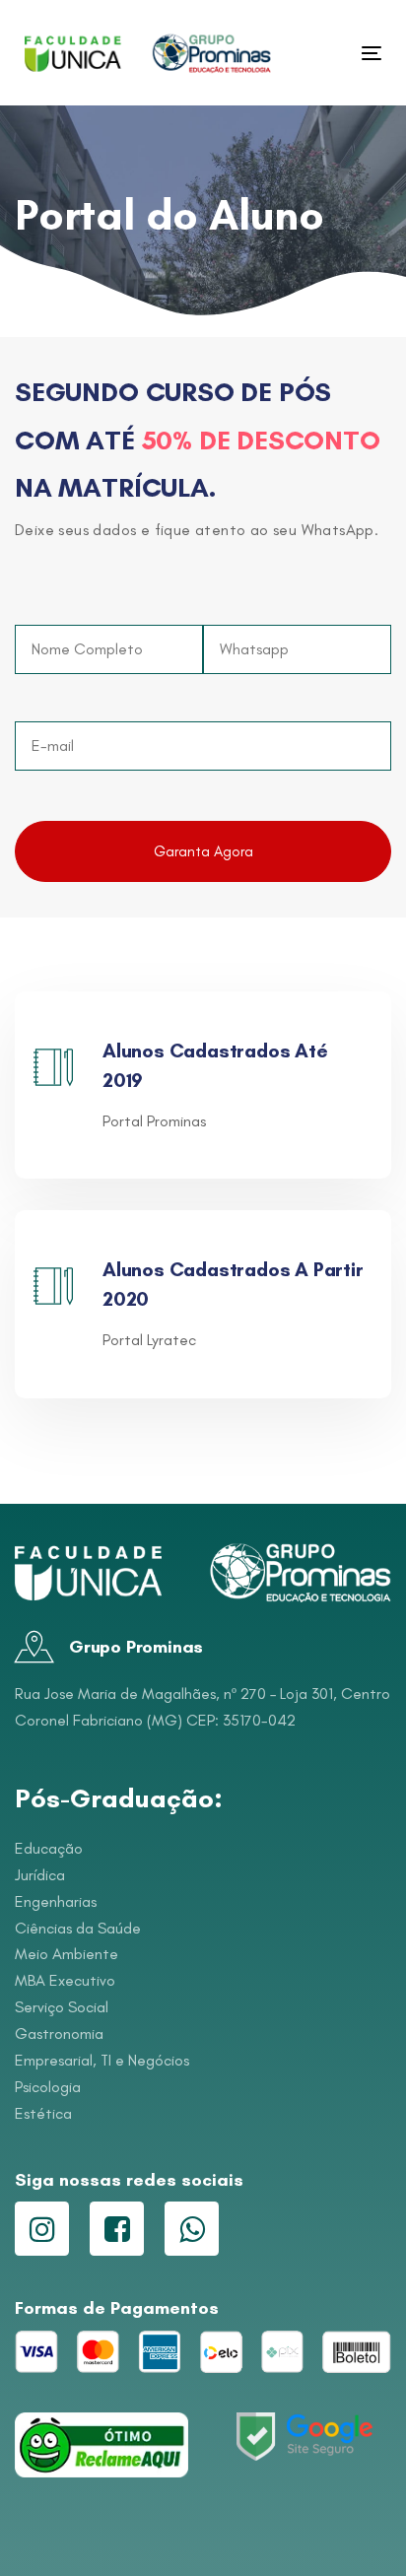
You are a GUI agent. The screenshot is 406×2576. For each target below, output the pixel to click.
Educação (49, 1848)
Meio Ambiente (67, 1954)
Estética (43, 2113)
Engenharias (56, 1901)
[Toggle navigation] (322, 53)
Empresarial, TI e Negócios (102, 2060)
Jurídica (40, 1875)
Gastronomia (59, 2034)
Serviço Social (62, 2007)
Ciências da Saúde (78, 1928)
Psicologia (48, 2087)
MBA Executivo (65, 1980)
